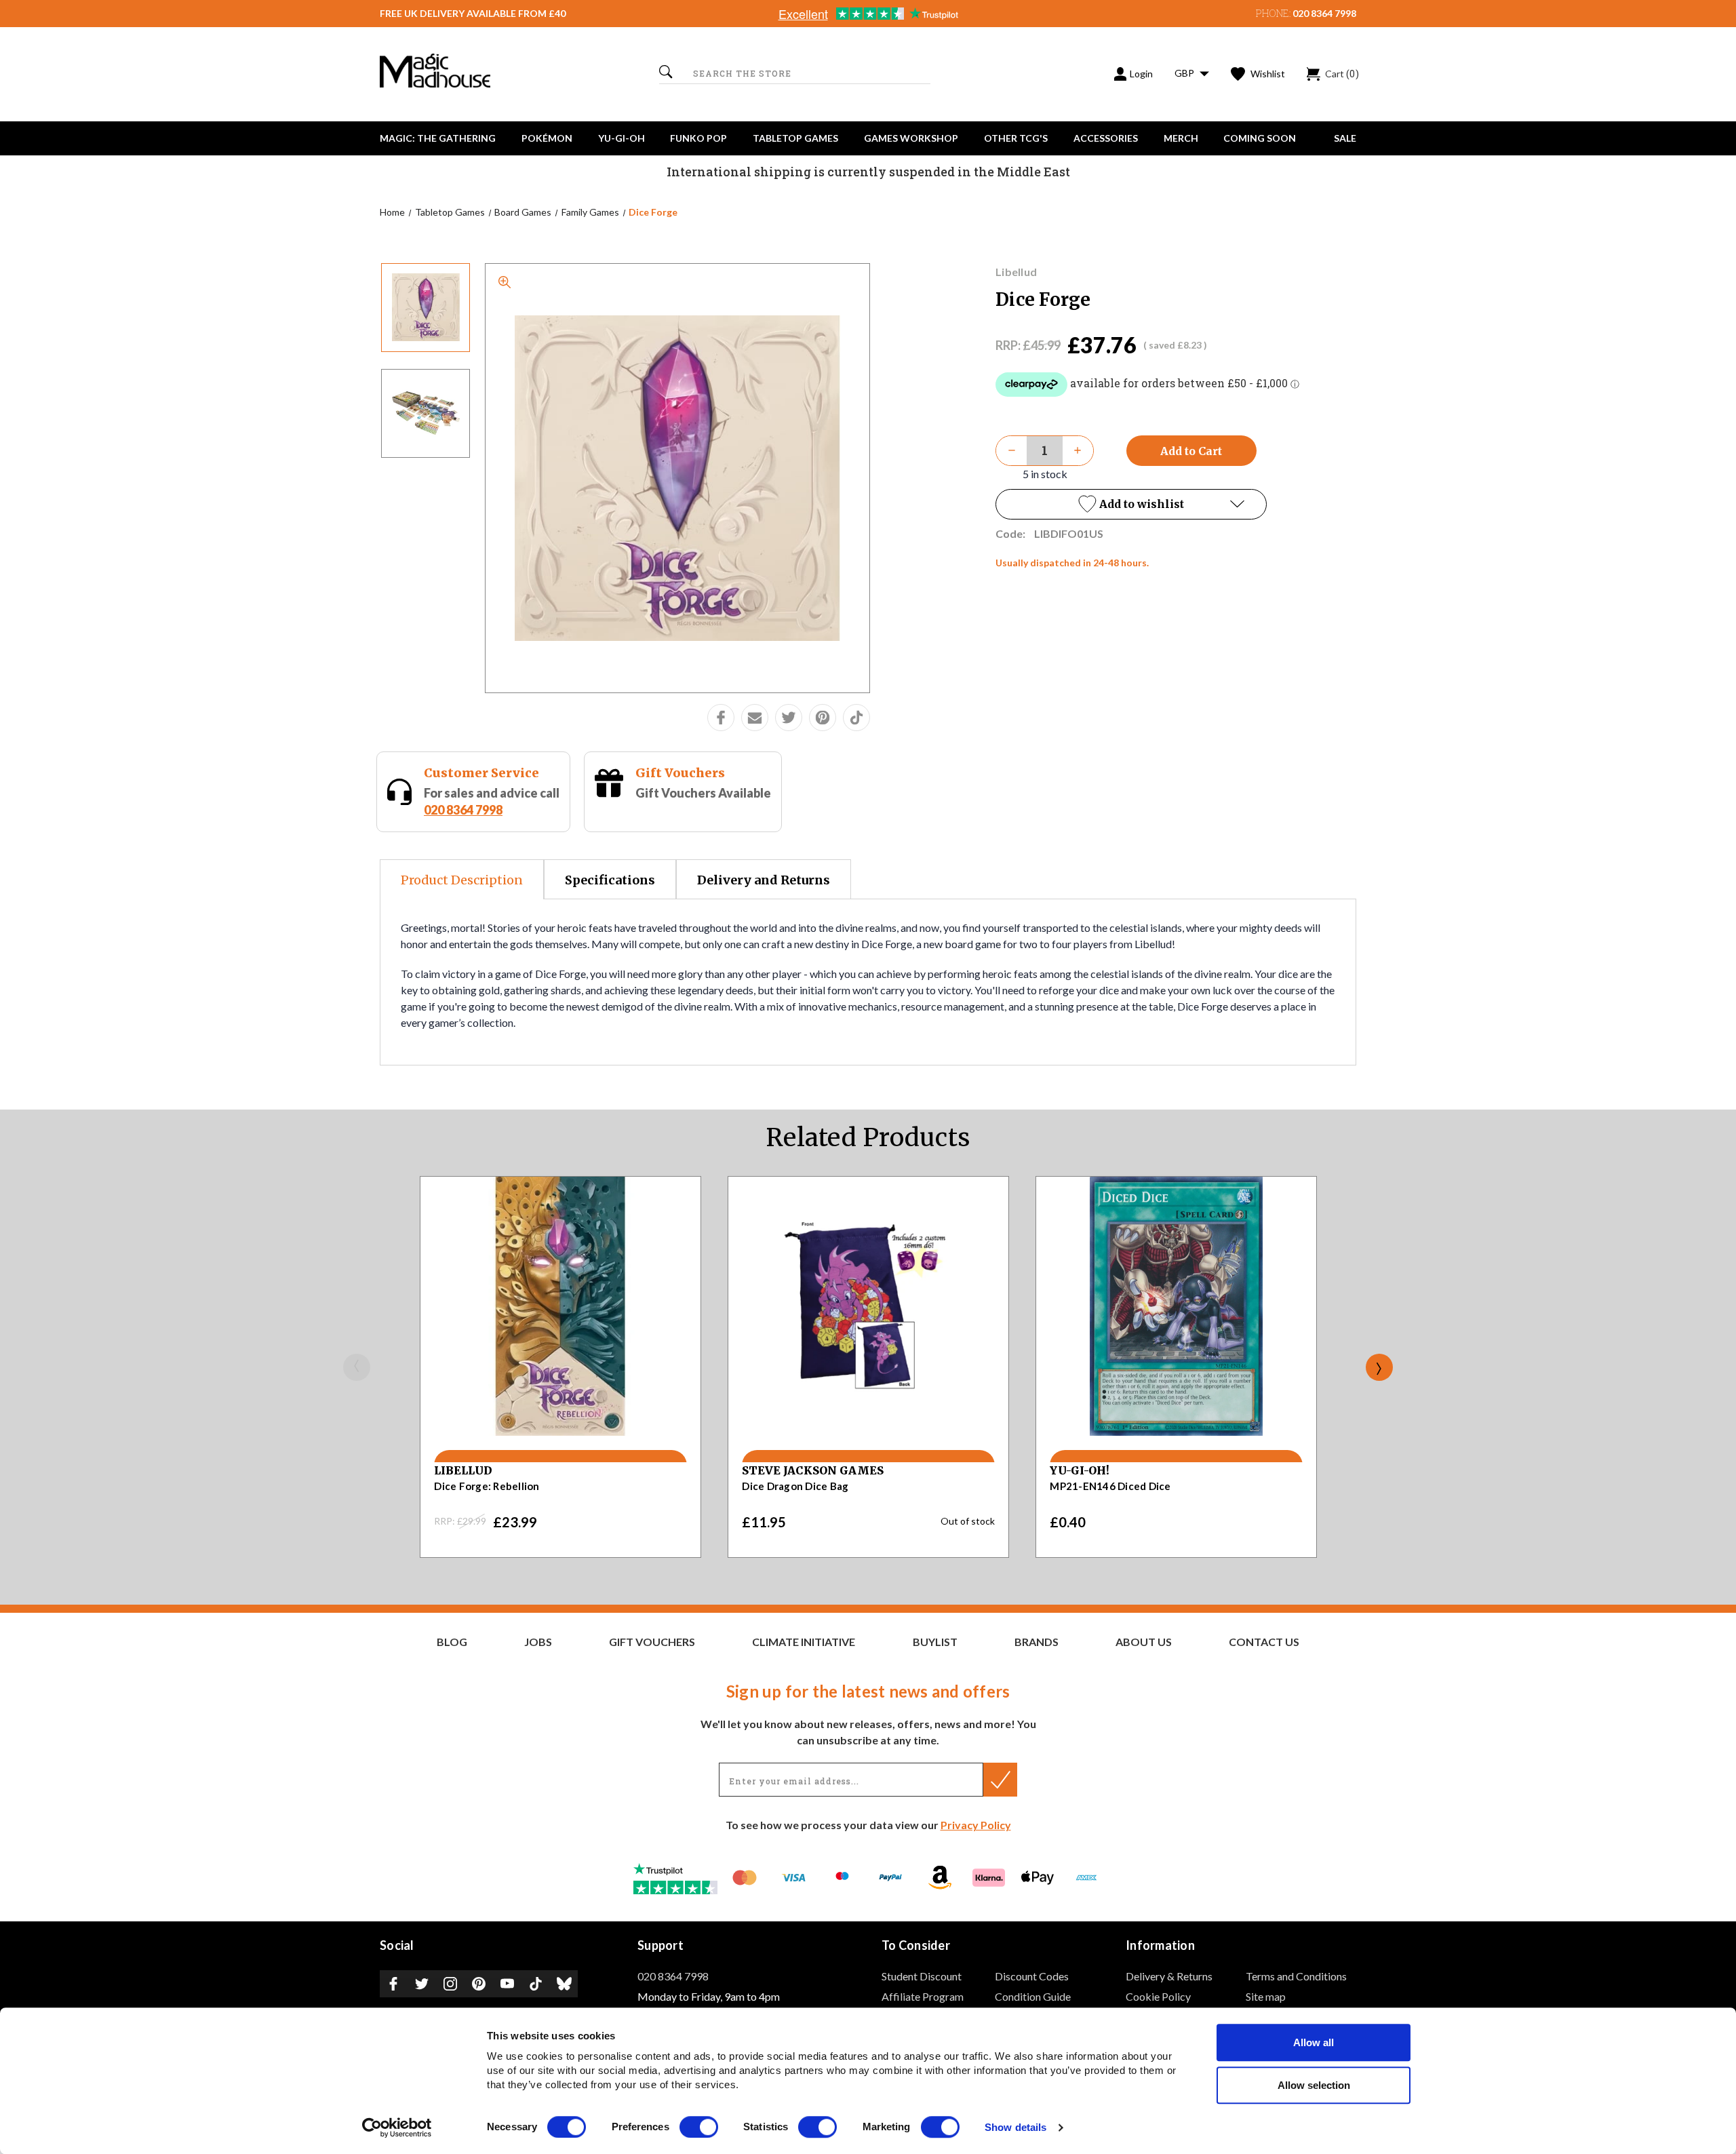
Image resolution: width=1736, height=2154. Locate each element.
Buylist (935, 1642)
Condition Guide (1033, 1996)
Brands (1037, 1642)
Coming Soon (1260, 138)
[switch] (699, 2127)
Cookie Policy (1158, 1996)
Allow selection (1314, 2085)
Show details (1015, 2128)
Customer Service (481, 773)
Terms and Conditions (1296, 1976)
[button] (1131, 504)
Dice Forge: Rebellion (487, 1486)
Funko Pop (698, 138)
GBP (1185, 73)
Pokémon (547, 138)
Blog (452, 1642)
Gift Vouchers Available (703, 793)
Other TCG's (1016, 138)
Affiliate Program (923, 1996)
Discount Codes (1032, 1976)
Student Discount (922, 1976)
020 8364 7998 (1324, 13)
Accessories (1106, 138)
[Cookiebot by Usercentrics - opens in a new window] (397, 2128)
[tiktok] (856, 718)
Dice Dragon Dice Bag (795, 1486)
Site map (1266, 1996)
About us (1144, 1642)
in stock (1045, 474)
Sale (1345, 138)
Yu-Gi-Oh (622, 138)
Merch (1181, 138)
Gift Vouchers (680, 773)
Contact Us (1264, 1642)
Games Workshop (911, 138)
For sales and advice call (492, 801)
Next (1379, 1367)
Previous (357, 1367)
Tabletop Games (795, 138)
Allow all (1314, 2042)
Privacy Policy (976, 1825)
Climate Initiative (804, 1642)
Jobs (538, 1642)
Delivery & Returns (1169, 1976)
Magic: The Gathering (438, 138)
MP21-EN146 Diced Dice (1110, 1486)
